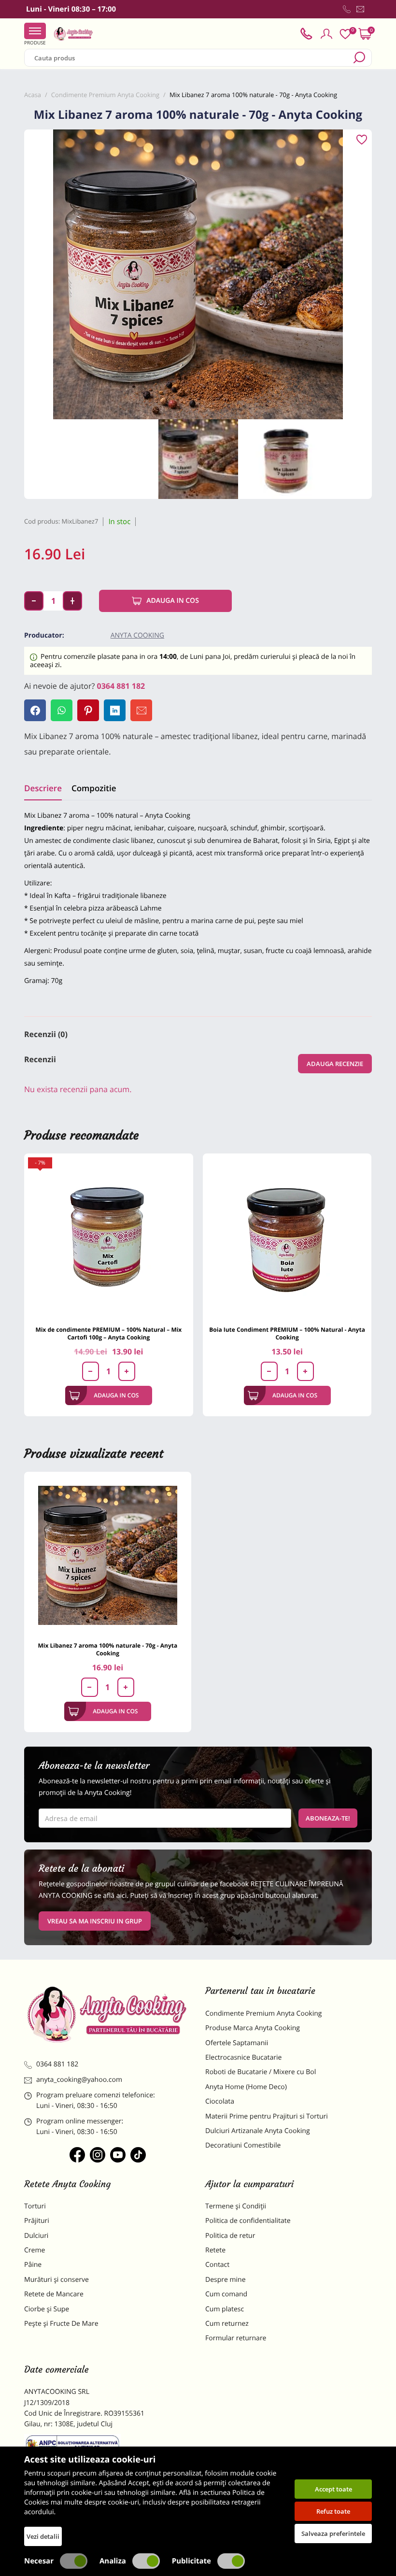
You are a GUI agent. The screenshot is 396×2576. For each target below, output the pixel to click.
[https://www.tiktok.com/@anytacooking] (138, 2155)
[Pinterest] (88, 710)
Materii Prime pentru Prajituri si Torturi (267, 2116)
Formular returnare (236, 2338)
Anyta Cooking (137, 635)
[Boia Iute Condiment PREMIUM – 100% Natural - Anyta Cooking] (287, 1238)
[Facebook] (35, 710)
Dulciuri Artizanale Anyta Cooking (258, 2131)
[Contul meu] (326, 34)
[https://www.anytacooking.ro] (73, 34)
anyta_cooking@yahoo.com (79, 2080)
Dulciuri (36, 2236)
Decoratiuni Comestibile (243, 2145)
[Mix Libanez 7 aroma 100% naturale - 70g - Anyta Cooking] (108, 1555)
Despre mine (226, 2280)
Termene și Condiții (236, 2206)
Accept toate (333, 2489)
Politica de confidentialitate (248, 2221)
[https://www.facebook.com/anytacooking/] (77, 2155)
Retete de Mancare (54, 2294)
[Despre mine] (370, 11)
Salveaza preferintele (333, 2533)
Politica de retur (230, 2236)
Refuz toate (333, 2511)
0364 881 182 (121, 686)
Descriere (43, 788)
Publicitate (191, 2561)
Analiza (113, 2561)
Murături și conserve (57, 2280)
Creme (35, 2250)
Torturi (35, 2206)
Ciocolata (220, 2101)
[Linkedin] (115, 710)
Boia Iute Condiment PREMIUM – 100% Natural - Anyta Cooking (287, 1333)
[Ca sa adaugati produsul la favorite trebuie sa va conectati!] (362, 140)
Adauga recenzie (335, 1064)
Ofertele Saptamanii (237, 2043)
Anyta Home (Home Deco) (246, 2087)
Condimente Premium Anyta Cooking (264, 2014)
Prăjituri (37, 2221)
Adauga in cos (173, 601)
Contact (217, 2265)
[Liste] (345, 34)
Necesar (39, 2561)
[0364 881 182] (347, 9)
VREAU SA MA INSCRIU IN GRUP (95, 1921)
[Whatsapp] (62, 710)
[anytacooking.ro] (107, 2014)
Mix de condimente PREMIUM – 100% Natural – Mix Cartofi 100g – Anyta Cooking (108, 1333)
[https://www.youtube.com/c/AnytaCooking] (118, 2155)
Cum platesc (225, 2309)
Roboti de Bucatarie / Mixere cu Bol (261, 2072)
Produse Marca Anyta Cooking (253, 2028)
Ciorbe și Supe (47, 2309)
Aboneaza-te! (328, 1818)
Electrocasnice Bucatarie (243, 2057)
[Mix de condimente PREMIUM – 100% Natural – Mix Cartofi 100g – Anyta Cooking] (109, 1238)
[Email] (141, 710)
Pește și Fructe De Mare (61, 2324)
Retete (215, 2250)
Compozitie (94, 788)
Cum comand (226, 2294)
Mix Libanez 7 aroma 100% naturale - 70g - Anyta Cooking (107, 1649)
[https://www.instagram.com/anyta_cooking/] (98, 2155)
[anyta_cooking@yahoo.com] (360, 9)
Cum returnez (227, 2324)
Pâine (33, 2265)
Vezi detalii (43, 2536)
